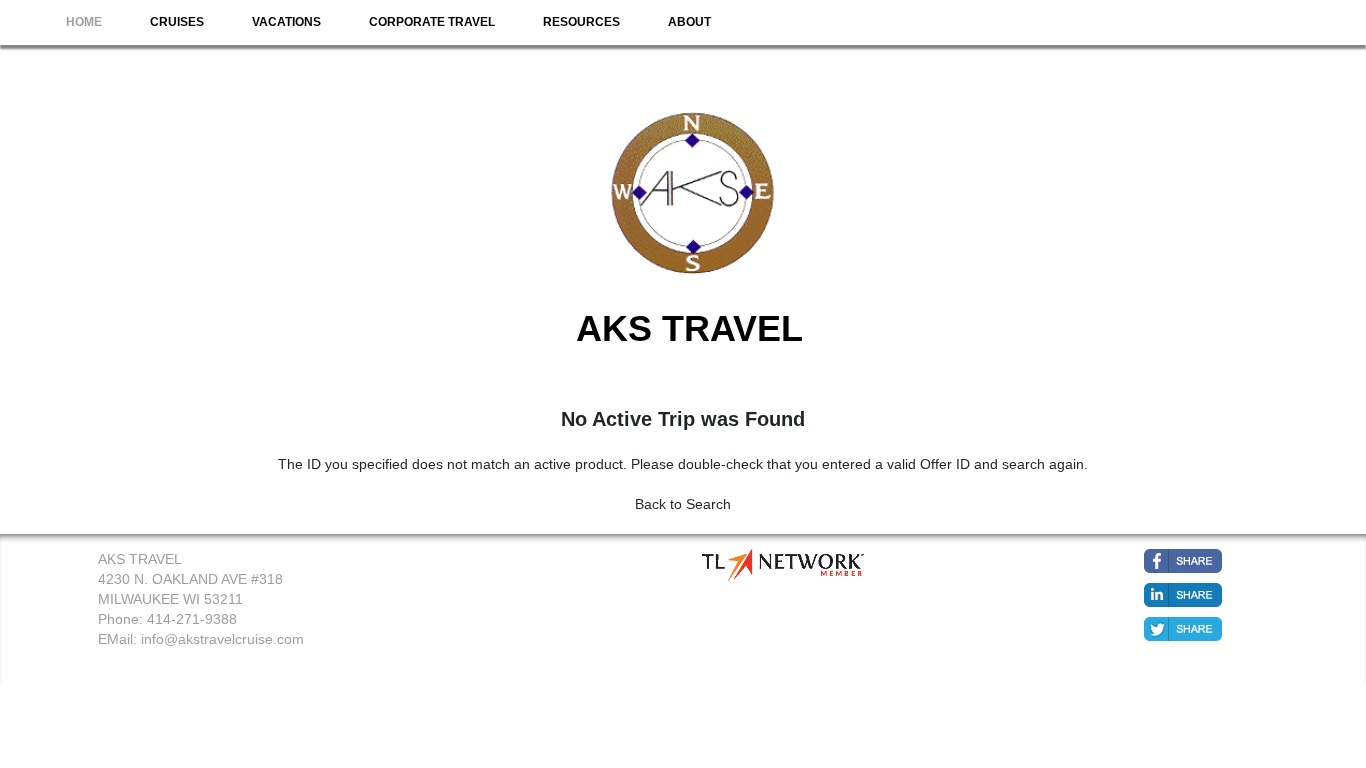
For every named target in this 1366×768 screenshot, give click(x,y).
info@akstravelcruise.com (222, 639)
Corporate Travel (432, 22)
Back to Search (683, 504)
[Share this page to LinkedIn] (1183, 595)
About (689, 22)
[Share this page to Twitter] (1183, 629)
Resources (581, 22)
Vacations (286, 22)
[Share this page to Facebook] (1183, 561)
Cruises (177, 22)
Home (84, 22)
